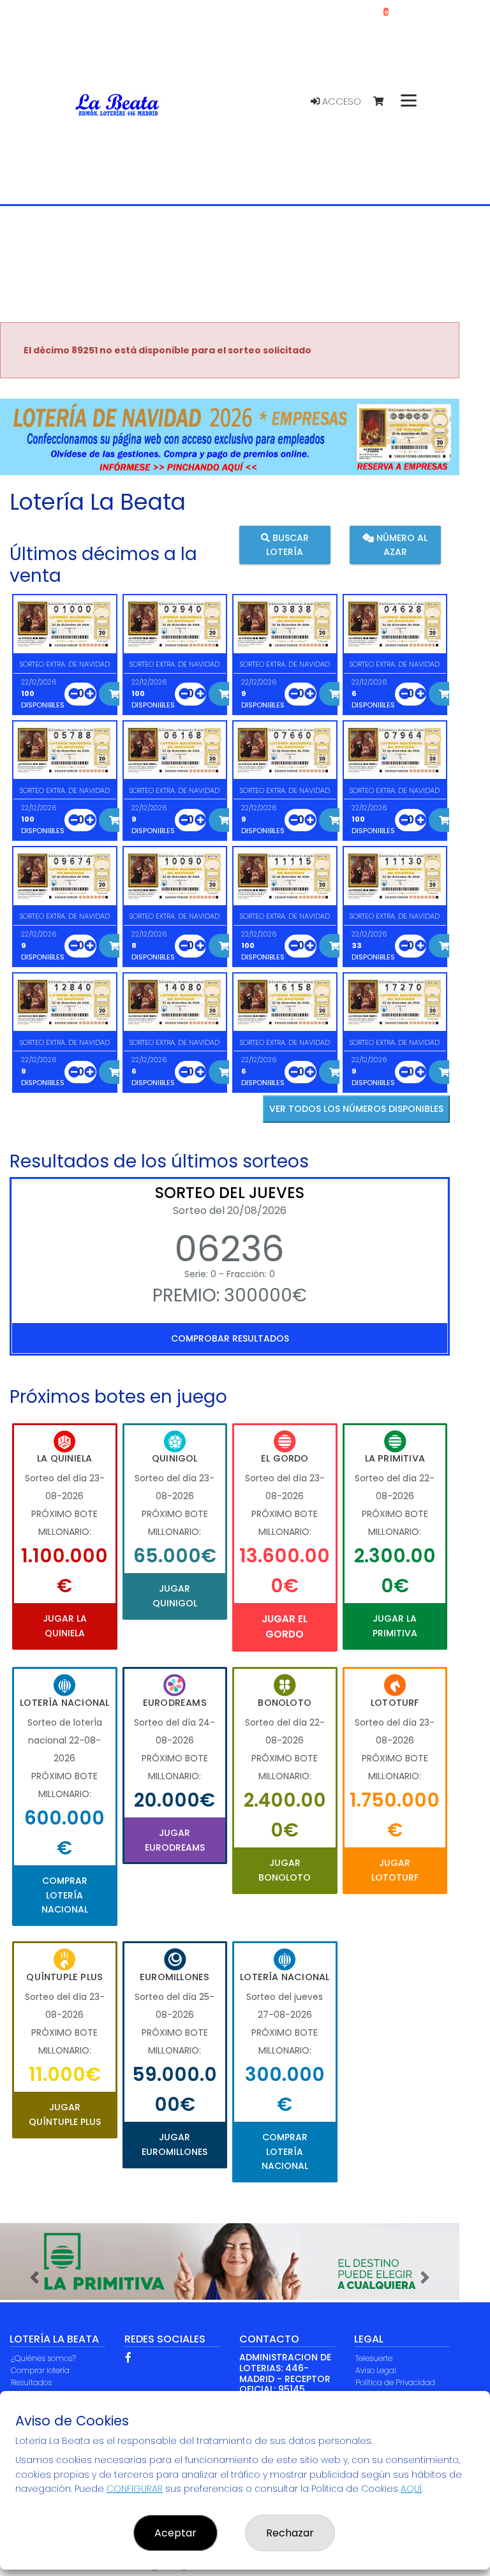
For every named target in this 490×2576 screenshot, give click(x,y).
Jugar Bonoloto (285, 1870)
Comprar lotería (40, 2370)
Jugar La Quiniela (65, 1625)
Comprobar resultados (230, 1338)
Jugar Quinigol (175, 1595)
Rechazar (290, 2533)
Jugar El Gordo (285, 1626)
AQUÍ (411, 2489)
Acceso (340, 101)
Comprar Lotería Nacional (65, 1895)
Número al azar (401, 545)
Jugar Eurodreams (175, 1840)
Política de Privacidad (395, 2382)
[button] (34, 2277)
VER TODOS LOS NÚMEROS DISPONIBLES (356, 1109)
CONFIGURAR (135, 2489)
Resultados (31, 2382)
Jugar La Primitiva (395, 1625)
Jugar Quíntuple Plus (65, 2114)
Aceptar (175, 2533)
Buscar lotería (287, 545)
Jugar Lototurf (395, 1870)
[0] (384, 102)
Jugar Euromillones (174, 2144)
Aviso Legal (376, 2370)
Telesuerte (374, 2358)
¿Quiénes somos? (43, 2358)
